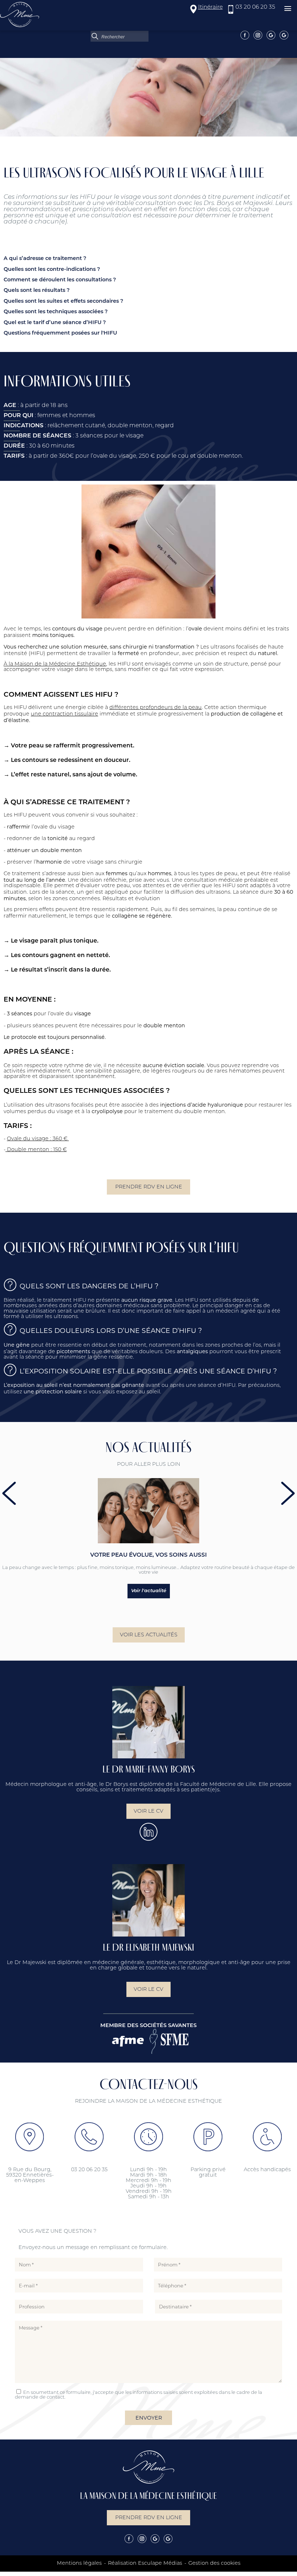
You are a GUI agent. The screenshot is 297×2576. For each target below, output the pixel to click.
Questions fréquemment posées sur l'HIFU (60, 333)
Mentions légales (79, 2564)
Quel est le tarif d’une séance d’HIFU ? (55, 323)
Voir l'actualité (149, 1591)
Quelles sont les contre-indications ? (52, 270)
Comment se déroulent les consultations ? (60, 280)
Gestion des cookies (214, 2564)
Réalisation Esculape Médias (145, 2564)
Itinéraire (210, 7)
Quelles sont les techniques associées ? (56, 312)
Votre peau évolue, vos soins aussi (148, 1555)
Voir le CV (148, 1811)
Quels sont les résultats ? (37, 291)
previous (9, 1493)
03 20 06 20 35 (255, 7)
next (288, 1493)
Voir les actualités (149, 1635)
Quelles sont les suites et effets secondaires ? (63, 301)
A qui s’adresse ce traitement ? (45, 259)
